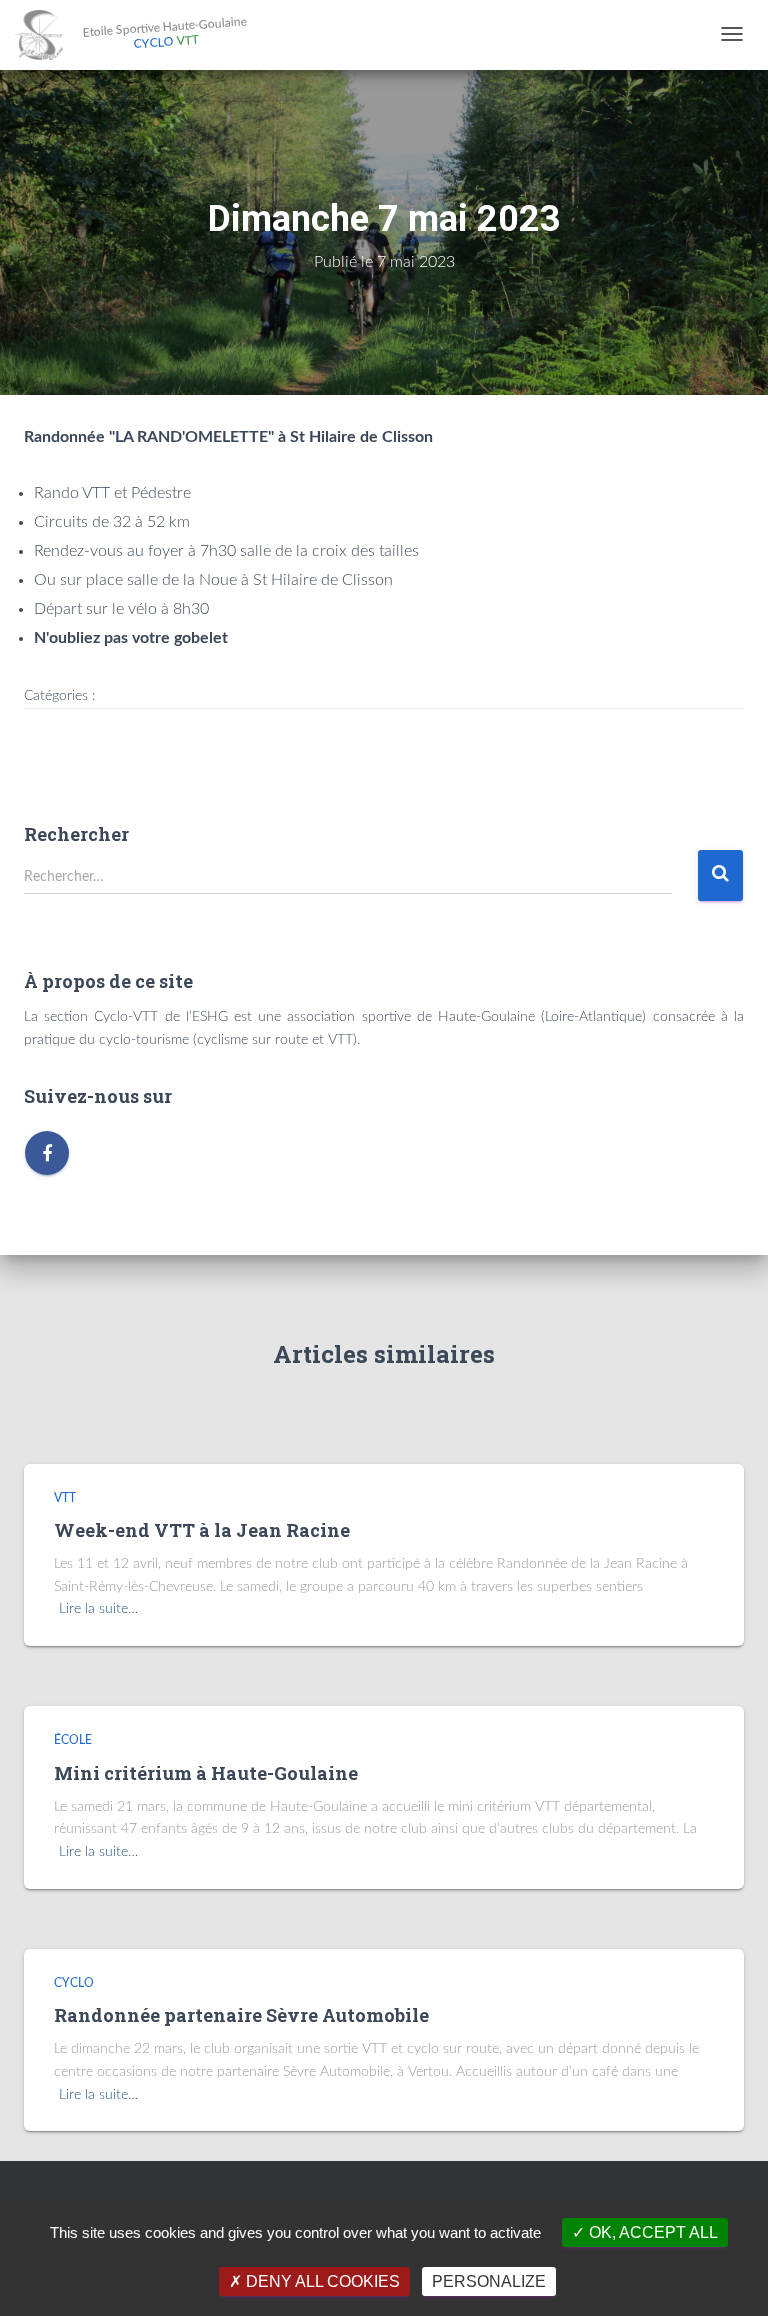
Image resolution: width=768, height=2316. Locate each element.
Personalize (489, 2281)
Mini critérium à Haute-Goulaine (206, 1773)
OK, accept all (651, 2232)
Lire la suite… (98, 1609)
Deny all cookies (321, 2281)
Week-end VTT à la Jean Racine (202, 1530)
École (73, 1740)
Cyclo (74, 1983)
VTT (65, 1498)
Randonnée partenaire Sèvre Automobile (241, 2015)
